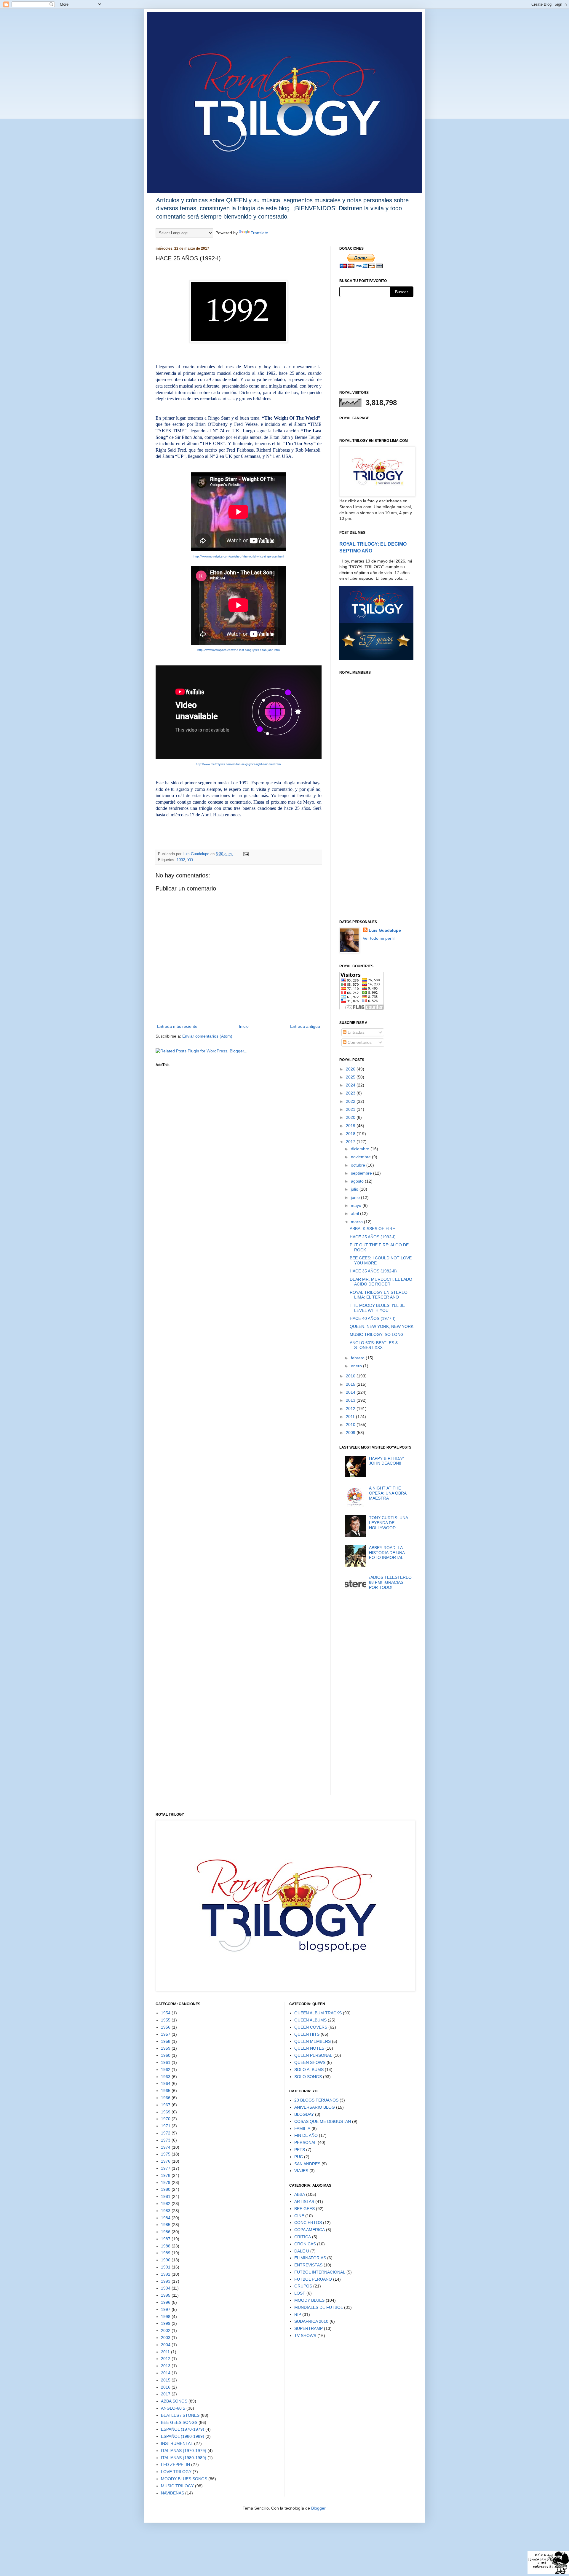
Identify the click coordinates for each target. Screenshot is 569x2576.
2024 (351, 1085)
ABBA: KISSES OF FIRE (372, 1229)
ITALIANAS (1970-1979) (184, 2451)
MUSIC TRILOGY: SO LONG (377, 1334)
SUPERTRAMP (309, 2328)
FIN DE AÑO (306, 2135)
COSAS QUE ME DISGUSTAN (323, 2121)
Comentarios (359, 1042)
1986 (166, 2232)
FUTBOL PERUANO (313, 2279)
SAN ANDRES (307, 2164)
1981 (166, 2196)
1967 (166, 2105)
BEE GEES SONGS (179, 2422)
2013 (351, 1400)
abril (355, 1213)
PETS (300, 2150)
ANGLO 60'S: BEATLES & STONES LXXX (374, 1345)
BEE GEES (305, 2209)
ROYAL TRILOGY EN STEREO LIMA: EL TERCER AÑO (379, 1295)
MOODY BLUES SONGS (184, 2479)
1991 (166, 2267)
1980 (166, 2189)
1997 (166, 2309)
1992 (181, 860)
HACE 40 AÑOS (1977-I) (373, 1318)
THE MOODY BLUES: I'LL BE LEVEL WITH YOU (377, 1308)
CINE (299, 2216)
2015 (351, 1384)
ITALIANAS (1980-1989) (184, 2458)
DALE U (302, 2251)
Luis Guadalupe (385, 930)
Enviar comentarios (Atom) (207, 1036)
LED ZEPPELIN (175, 2465)
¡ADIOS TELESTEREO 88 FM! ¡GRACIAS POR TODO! (390, 1582)
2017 (351, 1142)
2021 (351, 1109)
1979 (166, 2182)
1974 (166, 2147)
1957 (166, 2034)
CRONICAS (305, 2244)
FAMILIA (302, 2129)
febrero (358, 1358)
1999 (166, 2323)
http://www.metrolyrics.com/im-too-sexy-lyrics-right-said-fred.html (239, 764)
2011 (351, 1417)
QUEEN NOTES (309, 2048)
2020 (351, 1117)
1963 (166, 2077)
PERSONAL (305, 2142)
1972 (166, 2133)
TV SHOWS (305, 2336)
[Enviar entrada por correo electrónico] (246, 854)
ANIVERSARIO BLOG (315, 2107)
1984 (166, 2218)
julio (355, 1189)
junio (356, 1197)
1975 (166, 2154)
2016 (351, 1376)
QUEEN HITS (307, 2034)
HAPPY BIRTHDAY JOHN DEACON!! (387, 1461)
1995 (166, 2295)
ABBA (300, 2194)
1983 (166, 2211)
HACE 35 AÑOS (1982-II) (373, 1271)
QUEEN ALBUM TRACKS (318, 2013)
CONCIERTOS (308, 2223)
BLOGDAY (304, 2114)
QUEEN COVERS (311, 2027)
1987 (166, 2239)
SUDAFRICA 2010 (311, 2321)
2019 (351, 1126)
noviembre (361, 1157)
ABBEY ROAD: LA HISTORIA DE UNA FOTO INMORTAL (387, 1553)
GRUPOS (303, 2286)
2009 (351, 1433)
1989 (166, 2253)
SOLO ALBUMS (309, 2070)
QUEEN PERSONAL (313, 2055)
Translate (259, 233)
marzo (357, 1222)
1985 (166, 2225)
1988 (166, 2246)
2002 (166, 2330)
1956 (166, 2027)
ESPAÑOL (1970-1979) (183, 2429)
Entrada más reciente (177, 1026)
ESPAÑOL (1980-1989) (183, 2436)
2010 (351, 1425)
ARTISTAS (304, 2201)
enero (357, 1366)
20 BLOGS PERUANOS (316, 2100)
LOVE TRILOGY (176, 2472)
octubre (359, 1165)
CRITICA (303, 2237)
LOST (300, 2293)
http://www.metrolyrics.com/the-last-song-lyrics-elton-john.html (239, 650)
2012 (351, 1409)
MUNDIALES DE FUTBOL (319, 2307)
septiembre (362, 1173)
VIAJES (301, 2171)
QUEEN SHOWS (310, 2062)
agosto (358, 1181)
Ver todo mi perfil (379, 938)
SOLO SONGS (308, 2077)
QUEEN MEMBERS (313, 2041)
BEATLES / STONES (180, 2415)
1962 (166, 2070)
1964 (166, 2083)
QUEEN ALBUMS (310, 2020)
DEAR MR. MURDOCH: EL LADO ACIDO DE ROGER (381, 1282)
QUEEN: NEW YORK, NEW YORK (382, 1326)
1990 (166, 2260)
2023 (351, 1093)
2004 (166, 2345)
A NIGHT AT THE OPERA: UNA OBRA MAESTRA (388, 1493)
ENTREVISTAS (308, 2265)
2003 (166, 2338)
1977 (166, 2168)
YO (190, 860)
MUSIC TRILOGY (177, 2486)
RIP (298, 2314)
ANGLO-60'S (173, 2408)
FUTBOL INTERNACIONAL (320, 2272)
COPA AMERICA (310, 2230)
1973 (166, 2140)
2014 (351, 1392)
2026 (351, 1069)
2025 (351, 1077)
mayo (357, 1205)
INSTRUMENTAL (177, 2443)
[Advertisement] (376, 343)
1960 (166, 2055)
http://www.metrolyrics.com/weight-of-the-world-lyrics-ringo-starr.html (239, 556)
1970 (166, 2119)
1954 (166, 2013)
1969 (166, 2112)
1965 (166, 2091)
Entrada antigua (305, 1026)
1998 (166, 2317)
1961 (166, 2062)
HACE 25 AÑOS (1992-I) (373, 1237)
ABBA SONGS (174, 2401)
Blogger (318, 2508)
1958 (166, 2041)
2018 (351, 1134)
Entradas (355, 1032)
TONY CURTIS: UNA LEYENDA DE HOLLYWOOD (388, 1523)
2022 (351, 1101)
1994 (166, 2288)
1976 (166, 2161)
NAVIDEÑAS (172, 2493)
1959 (166, 2048)
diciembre (361, 1149)
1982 (166, 2204)
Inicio (244, 1026)
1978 (166, 2175)
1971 (166, 2126)
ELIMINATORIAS (310, 2258)
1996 (166, 2302)
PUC (299, 2157)
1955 (166, 2020)
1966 (166, 2098)
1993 (166, 2281)
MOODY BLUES (309, 2300)
